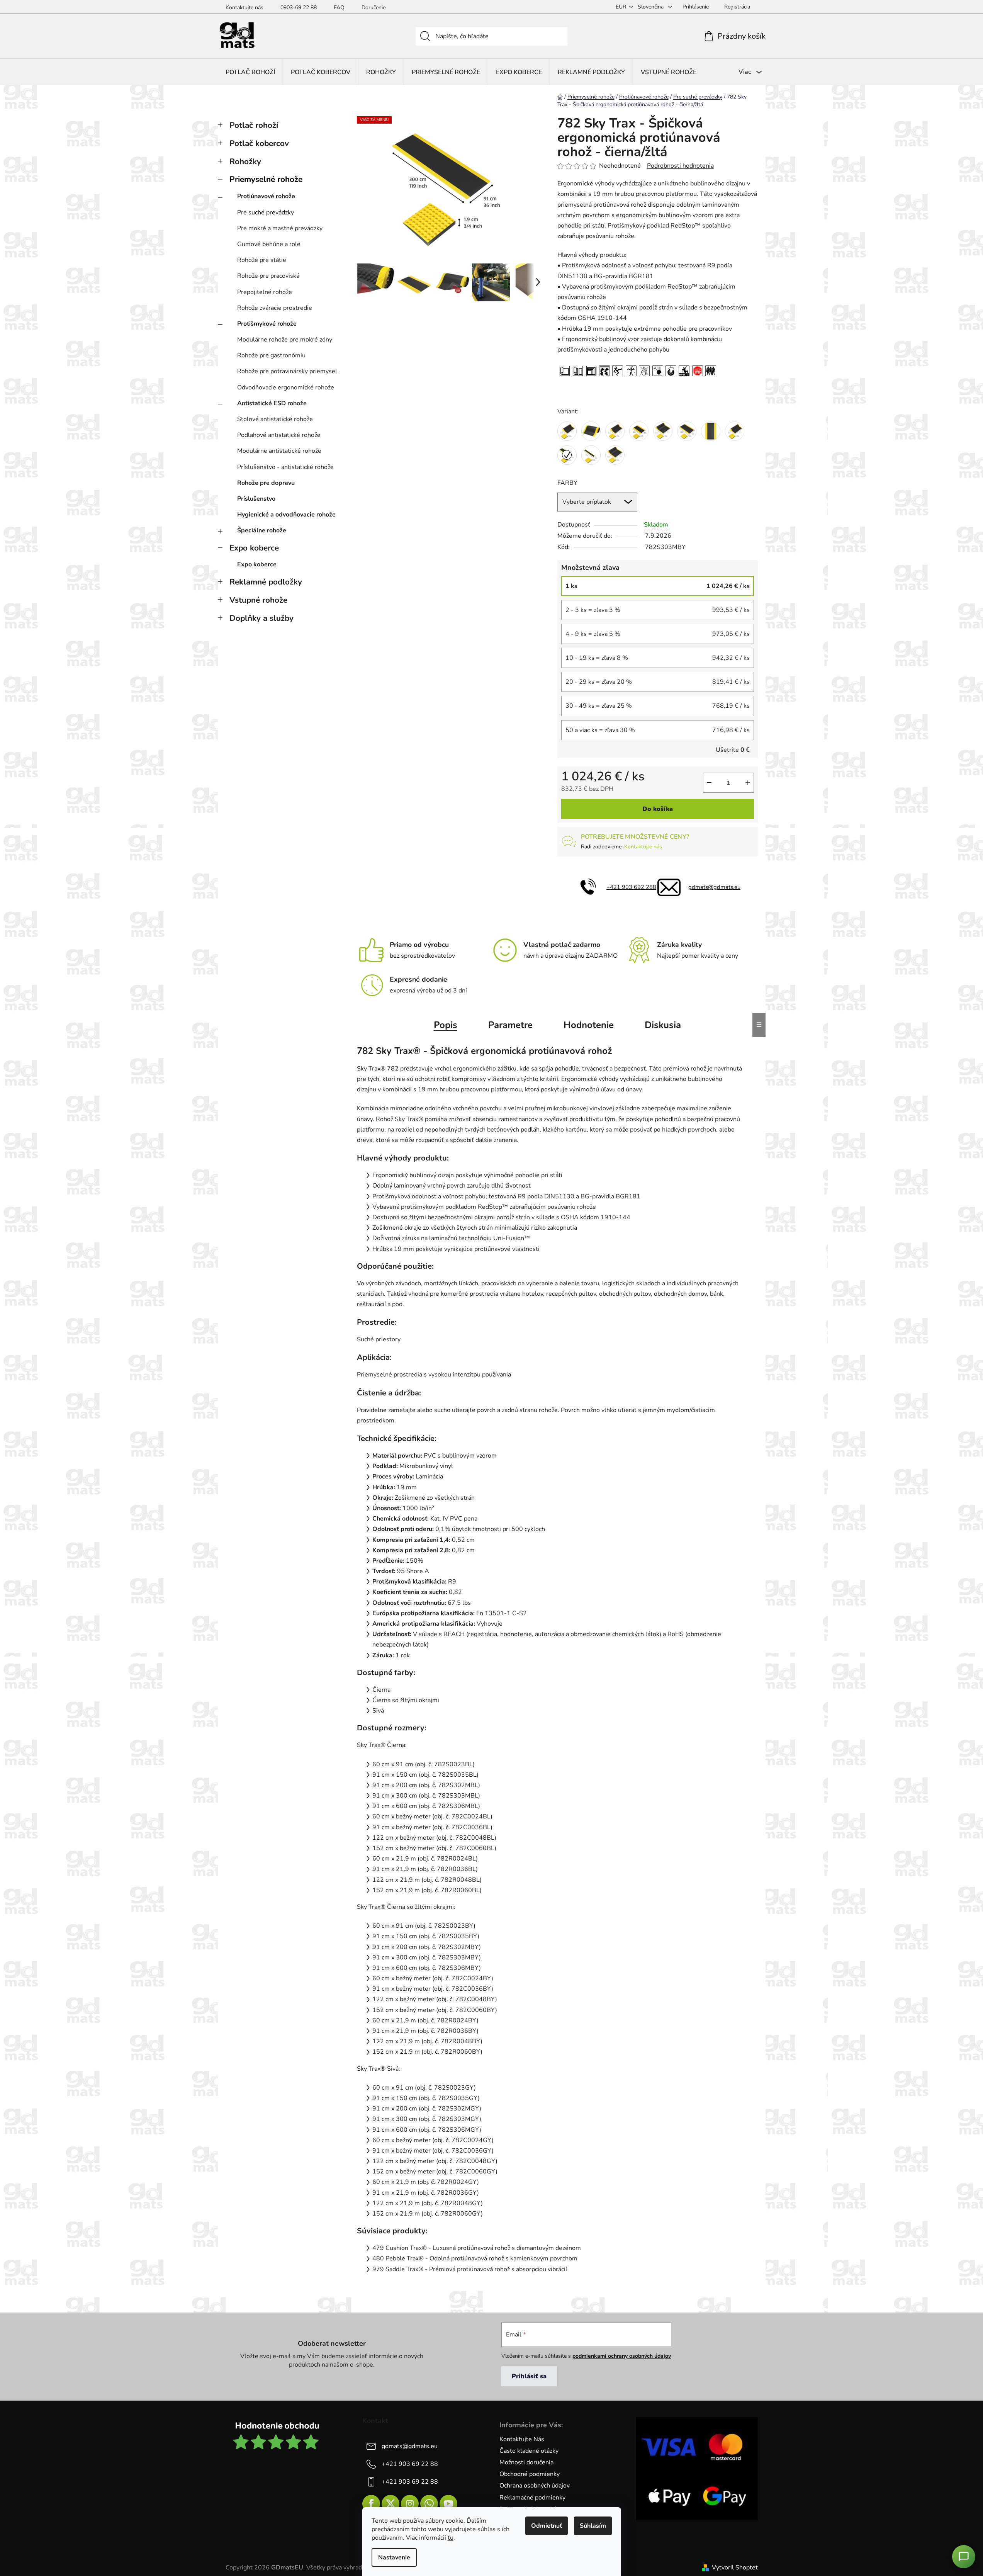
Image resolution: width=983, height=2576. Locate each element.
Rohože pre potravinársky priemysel (287, 371)
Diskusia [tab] (663, 1025)
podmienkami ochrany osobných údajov (622, 2356)
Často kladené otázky (529, 2451)
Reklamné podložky (266, 582)
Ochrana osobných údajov (535, 2486)
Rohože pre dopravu (266, 483)
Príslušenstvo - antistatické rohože (285, 467)
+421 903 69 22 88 (410, 2464)
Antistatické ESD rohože (272, 403)
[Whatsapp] (429, 2504)
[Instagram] (410, 2504)
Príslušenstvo (256, 499)
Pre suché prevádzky (266, 212)
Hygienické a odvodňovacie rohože (286, 515)
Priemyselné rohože (266, 179)
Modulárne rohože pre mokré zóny (285, 340)
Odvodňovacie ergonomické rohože (286, 387)
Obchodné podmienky (530, 2474)
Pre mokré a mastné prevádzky (280, 228)
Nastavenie (394, 2557)
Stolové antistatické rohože (275, 419)
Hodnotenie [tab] (589, 1025)
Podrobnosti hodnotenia (680, 166)
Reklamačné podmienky (532, 2498)
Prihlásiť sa (529, 2376)
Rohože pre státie (262, 260)
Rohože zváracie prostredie (275, 308)
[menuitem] (250, 72)
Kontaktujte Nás (522, 2439)
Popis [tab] (446, 1025)
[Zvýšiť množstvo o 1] (748, 783)
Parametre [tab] (510, 1025)
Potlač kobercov (259, 143)
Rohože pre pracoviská (268, 276)
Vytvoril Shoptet (735, 2568)
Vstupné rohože (258, 600)
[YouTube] (448, 2504)
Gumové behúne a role (269, 244)
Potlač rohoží (254, 125)
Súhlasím (593, 2526)
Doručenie (374, 8)
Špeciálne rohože (262, 530)
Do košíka (658, 809)
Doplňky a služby (261, 618)
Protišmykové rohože (267, 324)
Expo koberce (254, 548)
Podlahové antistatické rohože (279, 435)
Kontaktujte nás (244, 8)
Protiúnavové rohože (266, 196)
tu (451, 2538)
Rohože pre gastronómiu (271, 355)
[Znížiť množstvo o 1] (709, 783)
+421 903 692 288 (631, 887)
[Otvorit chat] (964, 2557)
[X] (390, 2504)
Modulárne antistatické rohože (279, 451)
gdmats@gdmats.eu (714, 887)
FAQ (339, 8)
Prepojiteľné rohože (265, 292)
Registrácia (737, 7)
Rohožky (245, 161)
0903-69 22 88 (299, 8)
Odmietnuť (547, 2526)
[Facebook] (371, 2504)
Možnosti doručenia (526, 2462)
